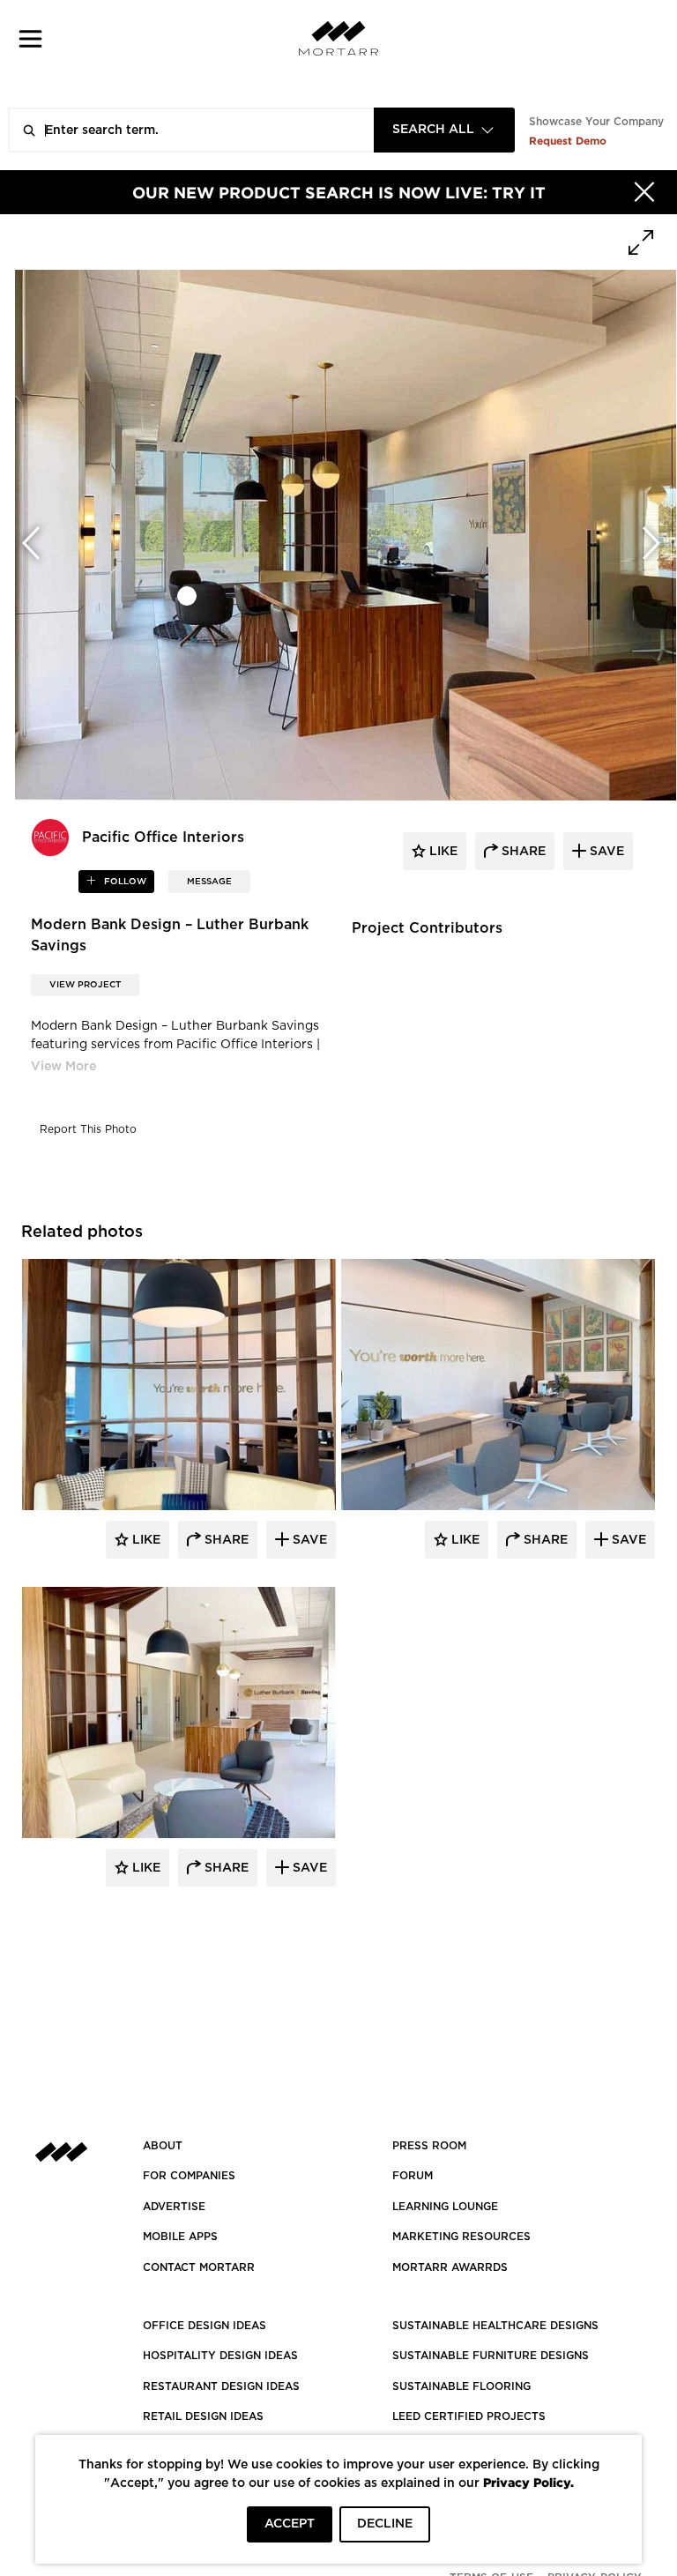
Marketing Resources (461, 2237)
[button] (30, 38)
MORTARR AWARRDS (450, 2267)
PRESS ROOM (429, 2146)
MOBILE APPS (180, 2237)
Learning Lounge (445, 2207)
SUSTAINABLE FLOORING (461, 2386)
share (522, 852)
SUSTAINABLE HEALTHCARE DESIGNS (495, 2326)
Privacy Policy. (528, 2482)
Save (308, 1540)
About (163, 2146)
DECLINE (385, 2524)
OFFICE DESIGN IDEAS (205, 2326)
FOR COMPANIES (189, 2176)
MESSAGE (209, 882)
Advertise (174, 2207)
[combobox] (444, 130)
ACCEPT (290, 2524)
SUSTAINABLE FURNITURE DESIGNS (491, 2356)
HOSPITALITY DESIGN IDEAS (220, 2356)
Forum (413, 2176)
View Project (85, 985)
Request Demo (568, 141)
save (605, 852)
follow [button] (124, 882)
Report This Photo (88, 1129)
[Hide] (644, 192)
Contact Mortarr (199, 2267)
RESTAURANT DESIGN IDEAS (221, 2386)
